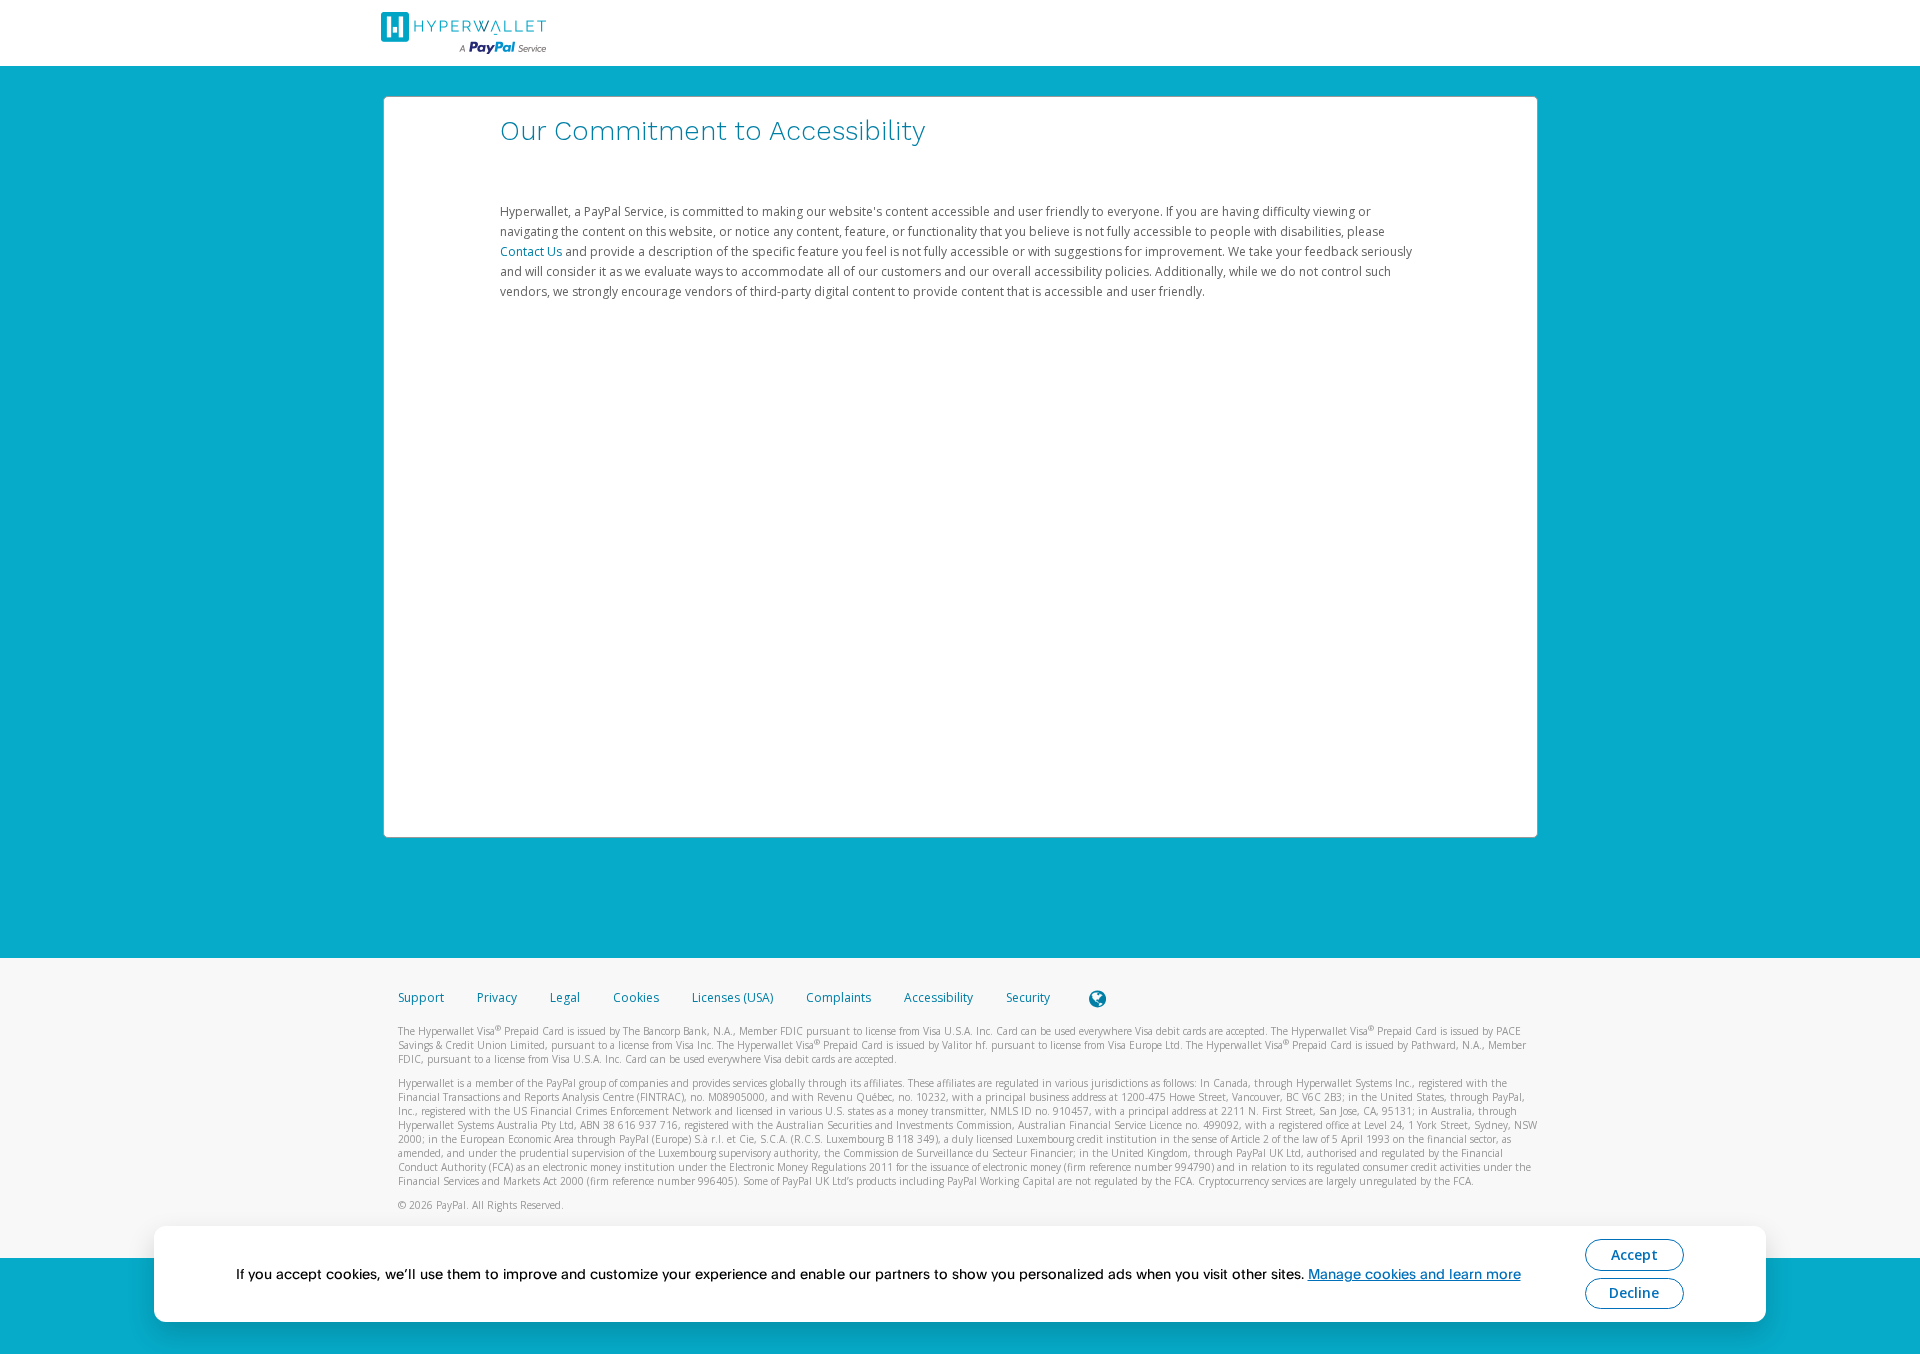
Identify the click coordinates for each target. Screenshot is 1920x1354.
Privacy (497, 997)
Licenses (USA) (734, 997)
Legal (565, 997)
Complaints (840, 997)
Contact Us (532, 251)
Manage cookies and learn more (1414, 1273)
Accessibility (938, 997)
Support (421, 997)
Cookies (636, 997)
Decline (1634, 1292)
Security (1028, 997)
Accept (1634, 1254)
